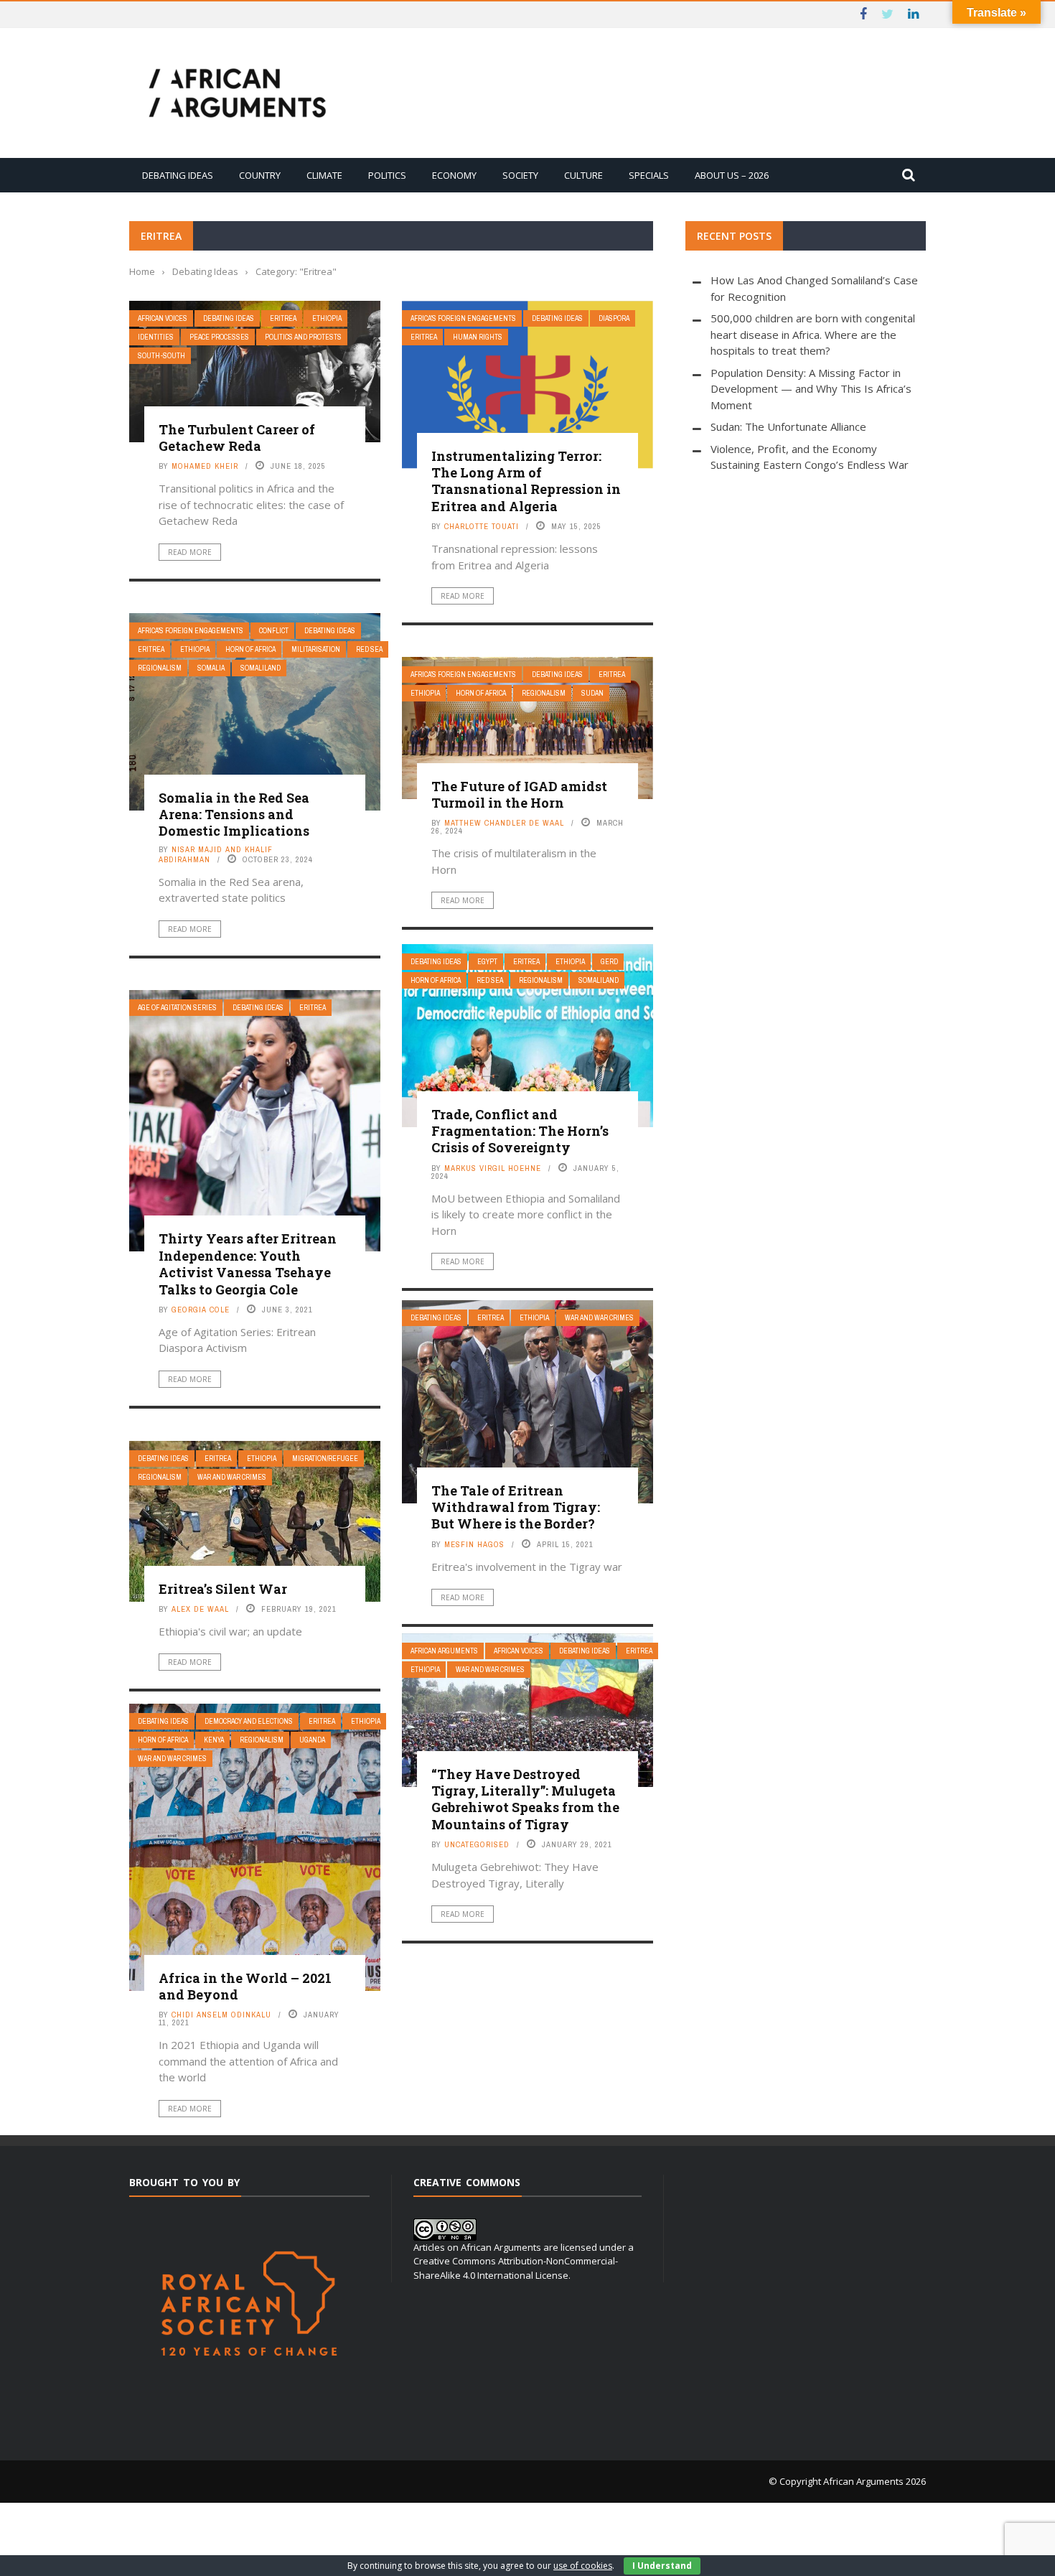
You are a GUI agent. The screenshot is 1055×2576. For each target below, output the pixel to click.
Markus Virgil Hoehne (493, 1168)
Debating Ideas (178, 175)
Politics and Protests (303, 337)
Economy (454, 175)
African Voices (163, 318)
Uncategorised (477, 1844)
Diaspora (614, 318)
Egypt (487, 962)
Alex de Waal (200, 1609)
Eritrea (283, 318)
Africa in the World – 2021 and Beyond (245, 1986)
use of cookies (583, 2566)
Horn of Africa (250, 649)
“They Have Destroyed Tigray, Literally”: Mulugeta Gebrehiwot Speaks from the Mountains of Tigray (525, 1799)
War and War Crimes (599, 1318)
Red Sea (369, 649)
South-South (161, 356)
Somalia (211, 668)
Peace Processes (219, 337)
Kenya (214, 1740)
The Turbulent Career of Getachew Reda (237, 438)
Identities (156, 337)
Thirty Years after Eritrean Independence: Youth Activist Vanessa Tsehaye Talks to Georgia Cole (248, 1264)
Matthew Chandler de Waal (504, 823)
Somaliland (261, 668)
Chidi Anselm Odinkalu (221, 2015)
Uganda (312, 1740)
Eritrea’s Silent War (223, 1589)
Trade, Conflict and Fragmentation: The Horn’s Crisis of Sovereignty (520, 1131)
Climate (324, 175)
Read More (190, 552)
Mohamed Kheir (205, 466)
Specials (649, 175)
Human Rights (478, 337)
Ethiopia (327, 318)
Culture (583, 175)
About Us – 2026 (732, 175)
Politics (387, 175)
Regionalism (160, 668)
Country (260, 175)
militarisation (316, 649)
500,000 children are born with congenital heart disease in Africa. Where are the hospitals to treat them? (813, 334)
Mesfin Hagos (474, 1544)
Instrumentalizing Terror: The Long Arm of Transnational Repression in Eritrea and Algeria (526, 481)
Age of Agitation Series (177, 1008)
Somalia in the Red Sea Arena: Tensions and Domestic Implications (234, 815)
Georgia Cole (201, 1310)
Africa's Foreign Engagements (463, 318)
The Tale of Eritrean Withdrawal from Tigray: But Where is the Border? (516, 1507)
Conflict (274, 631)
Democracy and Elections (249, 1721)
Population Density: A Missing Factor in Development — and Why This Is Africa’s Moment (811, 389)
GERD (609, 962)
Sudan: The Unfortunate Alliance (788, 426)
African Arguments (444, 1651)
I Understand (662, 2566)
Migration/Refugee (325, 1459)
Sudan (592, 693)
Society (520, 175)
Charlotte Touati (482, 526)
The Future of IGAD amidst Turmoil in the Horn (519, 794)
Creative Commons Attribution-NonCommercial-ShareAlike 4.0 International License (516, 2268)
